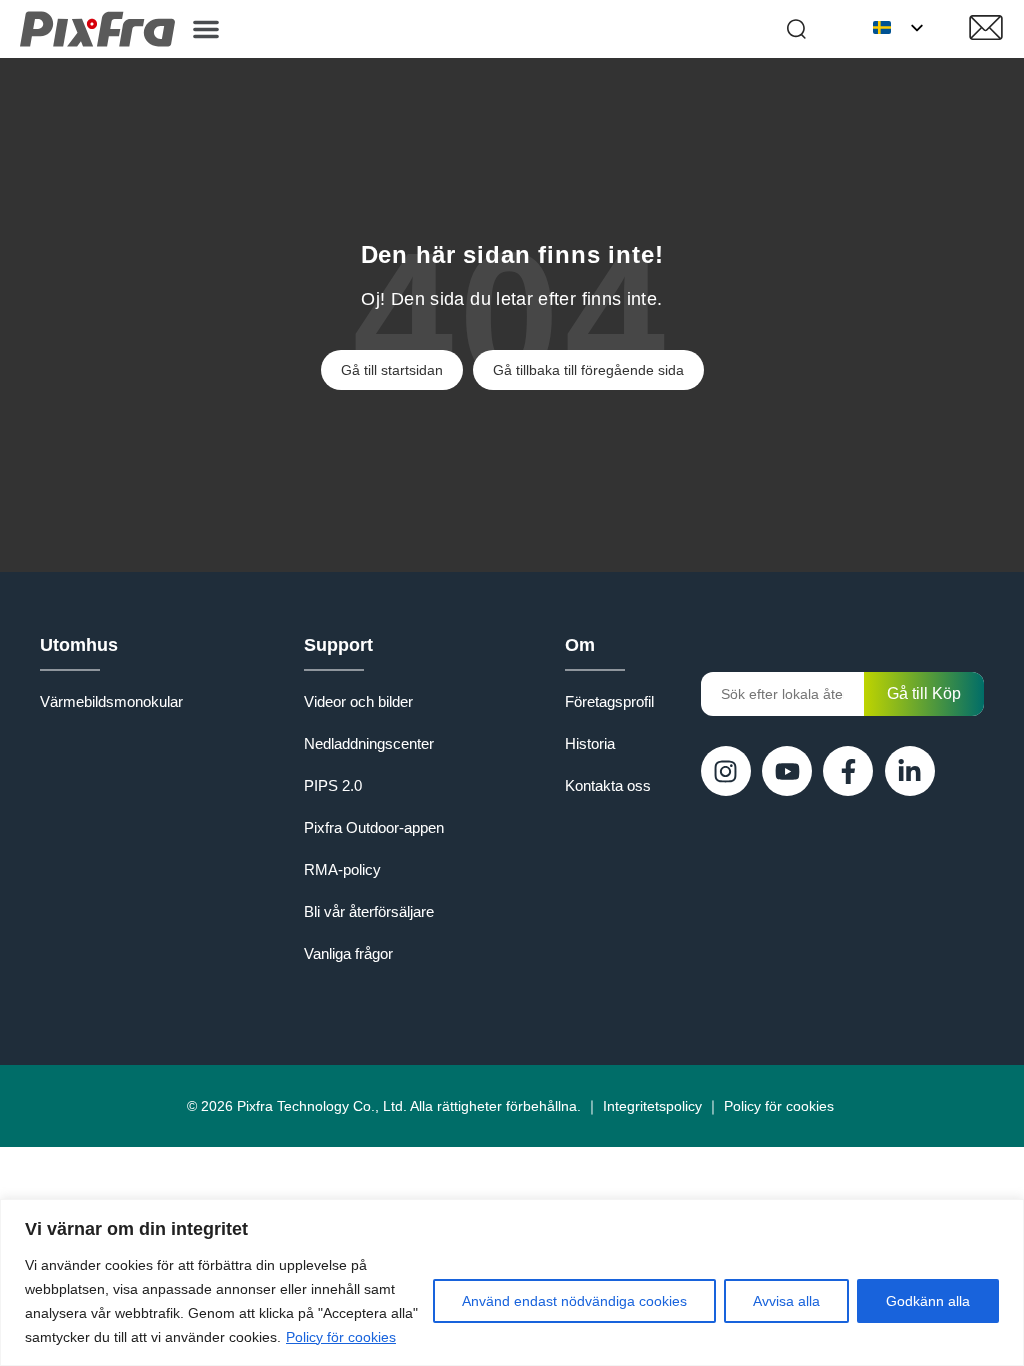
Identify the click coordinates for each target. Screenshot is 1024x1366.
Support (338, 645)
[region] (512, 1282)
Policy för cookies (341, 1337)
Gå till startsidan (392, 370)
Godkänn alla (928, 1301)
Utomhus (79, 645)
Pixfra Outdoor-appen (374, 827)
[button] (206, 29)
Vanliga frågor (348, 953)
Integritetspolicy (652, 1106)
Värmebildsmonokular (111, 701)
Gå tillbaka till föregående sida (588, 370)
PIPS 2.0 (333, 785)
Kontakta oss (608, 785)
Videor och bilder (358, 701)
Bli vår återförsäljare (369, 911)
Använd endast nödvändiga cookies (574, 1301)
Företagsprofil (609, 701)
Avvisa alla (786, 1301)
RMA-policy (342, 869)
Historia (590, 743)
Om (580, 645)
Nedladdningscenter (369, 743)
